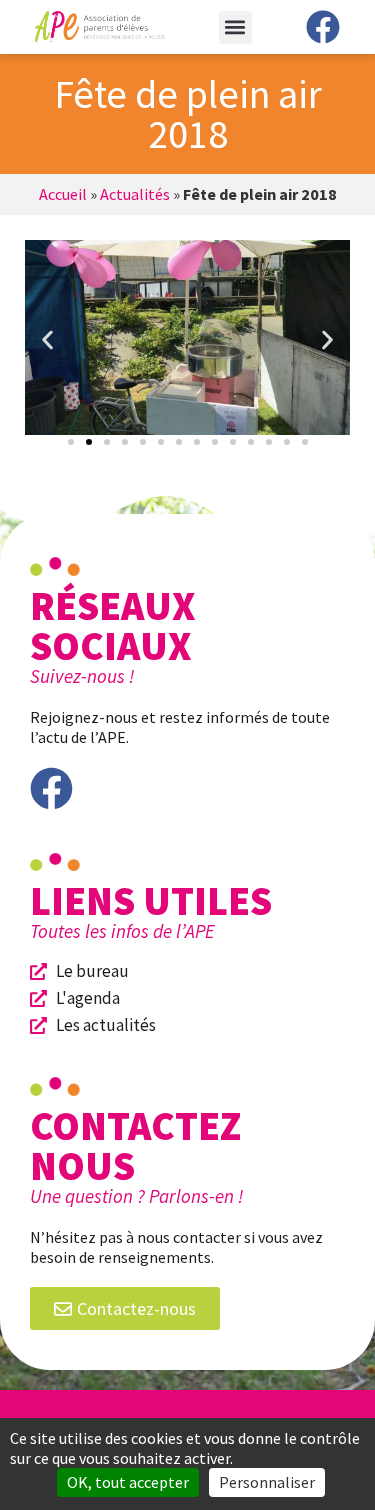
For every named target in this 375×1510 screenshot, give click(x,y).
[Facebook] (323, 27)
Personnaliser (267, 1482)
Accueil (63, 194)
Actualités (135, 194)
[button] (235, 27)
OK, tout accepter (128, 1482)
